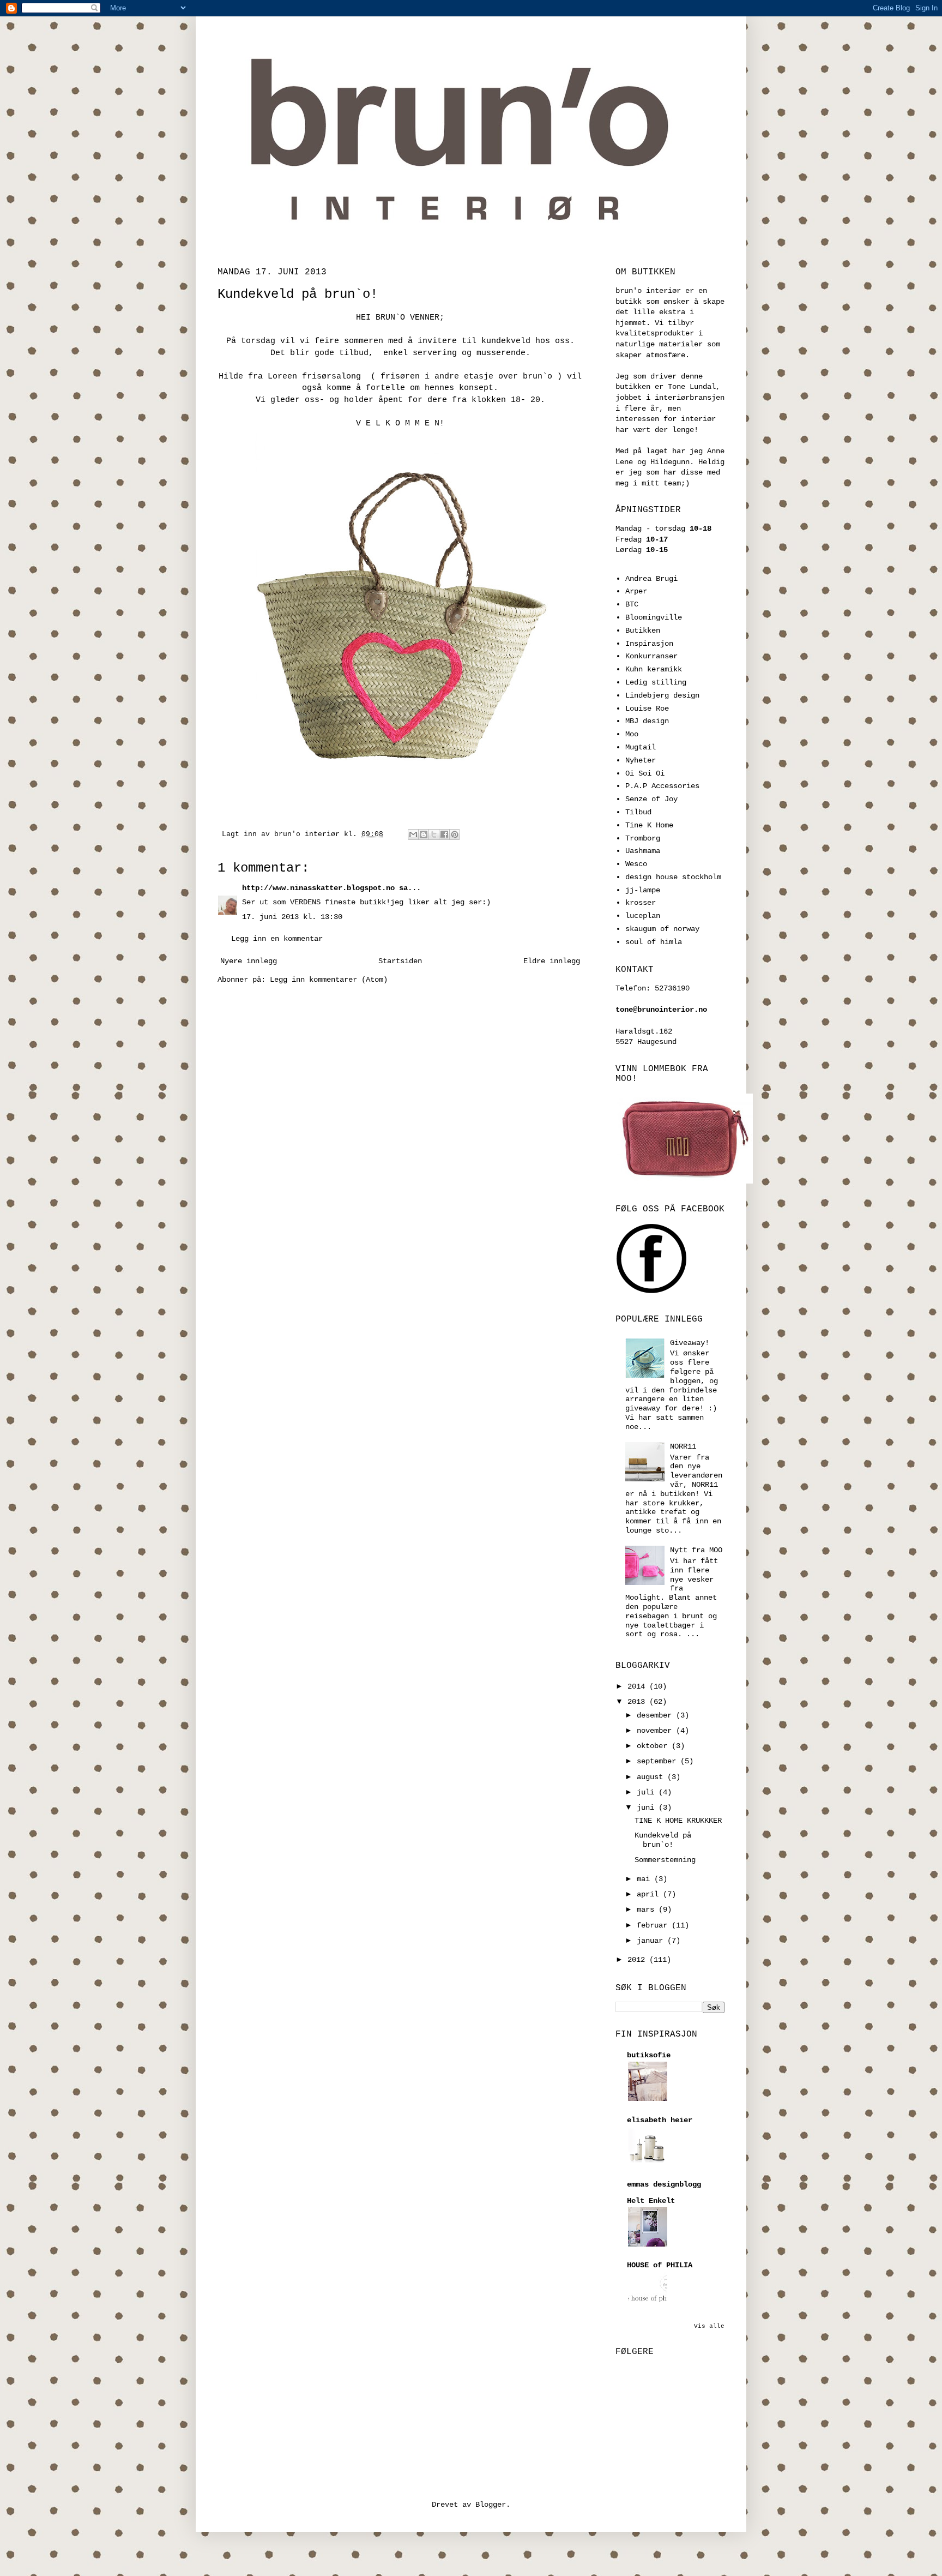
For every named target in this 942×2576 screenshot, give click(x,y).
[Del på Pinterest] (455, 834)
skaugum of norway (662, 929)
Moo (632, 734)
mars (648, 1910)
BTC (632, 604)
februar (654, 1925)
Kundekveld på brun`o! (663, 1840)
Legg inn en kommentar (277, 939)
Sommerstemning (665, 1860)
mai (645, 1879)
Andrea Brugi (651, 579)
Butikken (643, 631)
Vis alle (709, 2326)
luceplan (643, 916)
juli (648, 1792)
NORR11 (683, 1446)
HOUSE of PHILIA (660, 2265)
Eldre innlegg (552, 961)
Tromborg (643, 838)
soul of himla (654, 942)
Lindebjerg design (662, 695)
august (652, 1777)
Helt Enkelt (651, 2201)
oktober (654, 1746)
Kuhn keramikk (654, 669)
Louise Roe (647, 708)
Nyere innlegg (249, 961)
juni (648, 1808)
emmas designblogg (664, 2184)
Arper (636, 591)
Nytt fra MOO (696, 1550)
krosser (641, 903)
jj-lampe (643, 890)
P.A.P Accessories (662, 786)
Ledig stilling (656, 682)
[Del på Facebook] (444, 834)
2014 (638, 1686)
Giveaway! (690, 1343)
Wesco (636, 864)
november (656, 1731)
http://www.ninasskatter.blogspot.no (318, 888)
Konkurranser (651, 656)
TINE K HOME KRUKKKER (678, 1821)
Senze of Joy (651, 799)
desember (656, 1715)
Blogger (491, 2505)
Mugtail (641, 747)
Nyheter (641, 760)
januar (652, 1941)
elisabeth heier (660, 2120)
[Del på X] (434, 834)
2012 (638, 1960)
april (650, 1894)
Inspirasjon (649, 644)
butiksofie (649, 2055)
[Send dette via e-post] (413, 834)
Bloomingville (654, 617)
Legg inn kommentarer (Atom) (329, 980)
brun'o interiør (309, 834)
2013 (638, 1702)
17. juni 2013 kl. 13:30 (292, 917)
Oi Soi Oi (645, 773)
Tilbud (638, 812)
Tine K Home (649, 825)
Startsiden (400, 961)
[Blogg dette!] (424, 834)
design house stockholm (673, 877)
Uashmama (643, 851)
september (659, 1761)
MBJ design (647, 721)
